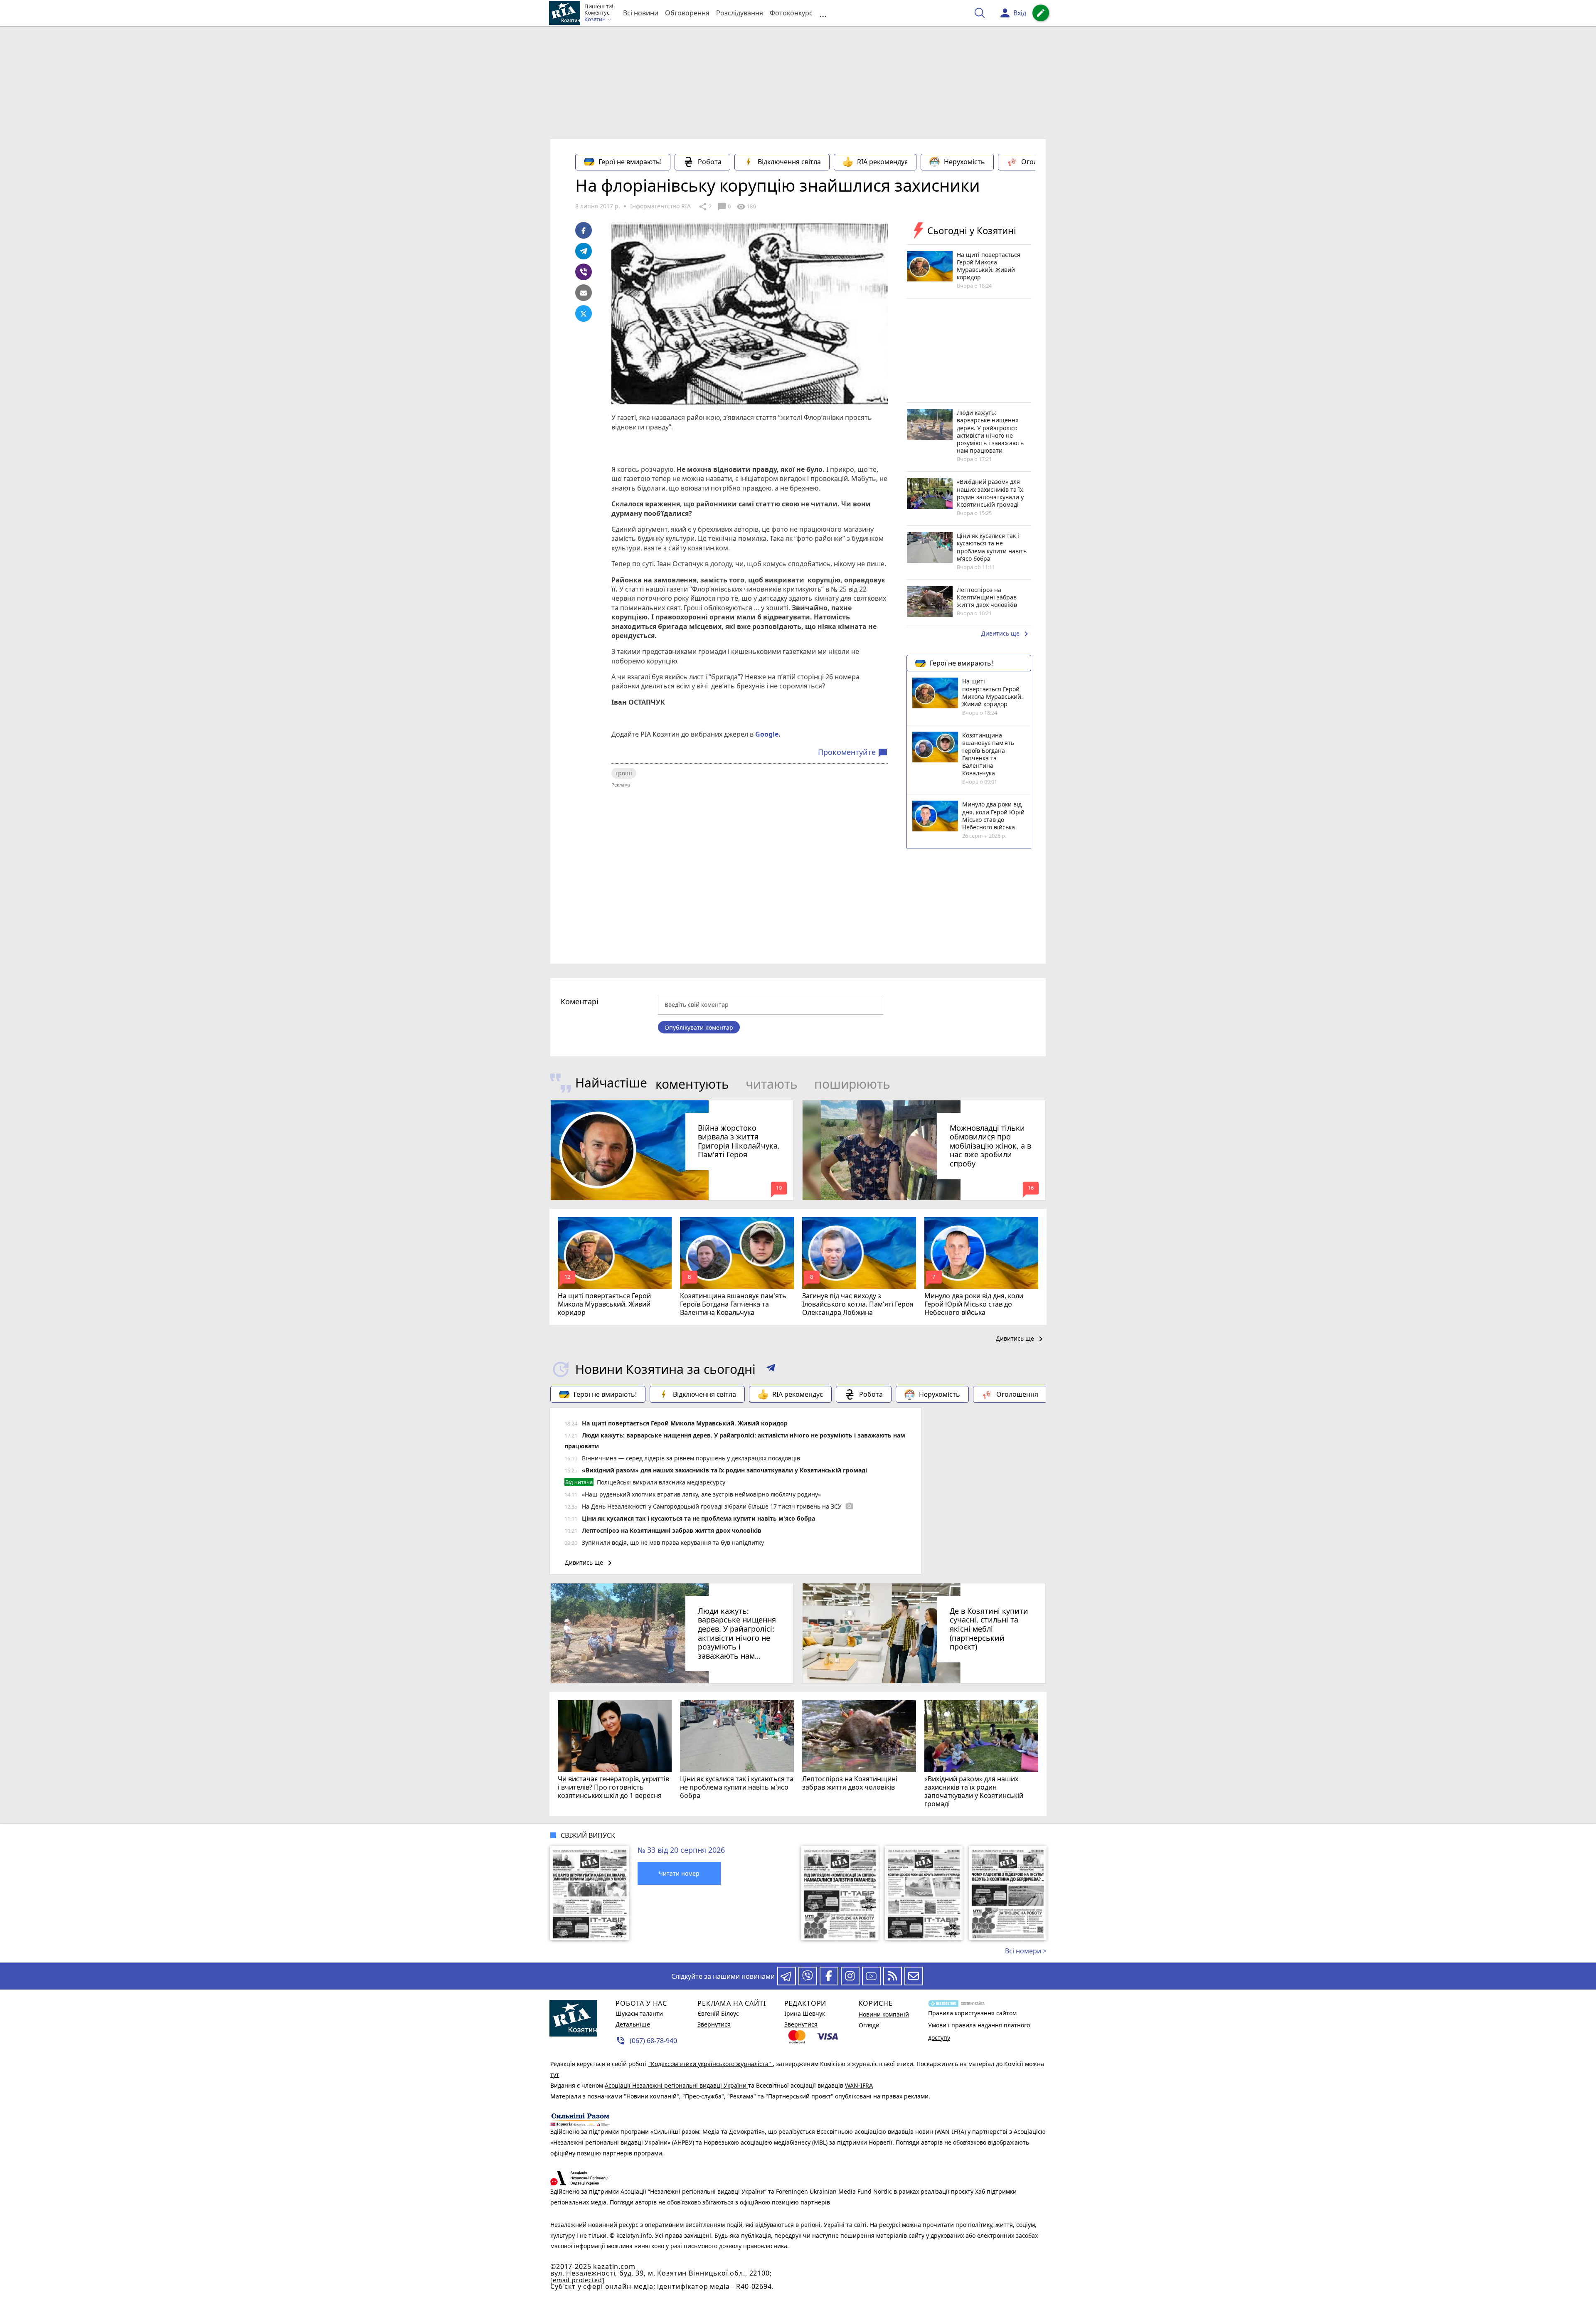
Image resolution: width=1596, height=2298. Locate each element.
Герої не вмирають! (630, 162)
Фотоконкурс (791, 13)
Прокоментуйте (853, 752)
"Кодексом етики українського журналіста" (711, 2064)
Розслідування (740, 13)
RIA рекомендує (882, 162)
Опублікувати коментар (699, 1027)
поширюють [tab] (852, 1084)
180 (746, 207)
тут (555, 2075)
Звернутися (714, 2024)
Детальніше (633, 2024)
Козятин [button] (596, 20)
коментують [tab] (692, 1084)
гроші (624, 773)
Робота (710, 162)
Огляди (869, 2025)
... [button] (823, 13)
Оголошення (1042, 162)
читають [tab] (772, 1084)
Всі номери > (1026, 1951)
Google (767, 734)
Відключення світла (789, 162)
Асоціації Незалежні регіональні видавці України (676, 2085)
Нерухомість (964, 162)
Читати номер (679, 1873)
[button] (771, 1369)
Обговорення (687, 13)
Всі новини (641, 13)
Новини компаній (884, 2014)
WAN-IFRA (859, 2085)
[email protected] (577, 2280)
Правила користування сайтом (972, 2013)
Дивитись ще (1006, 634)
